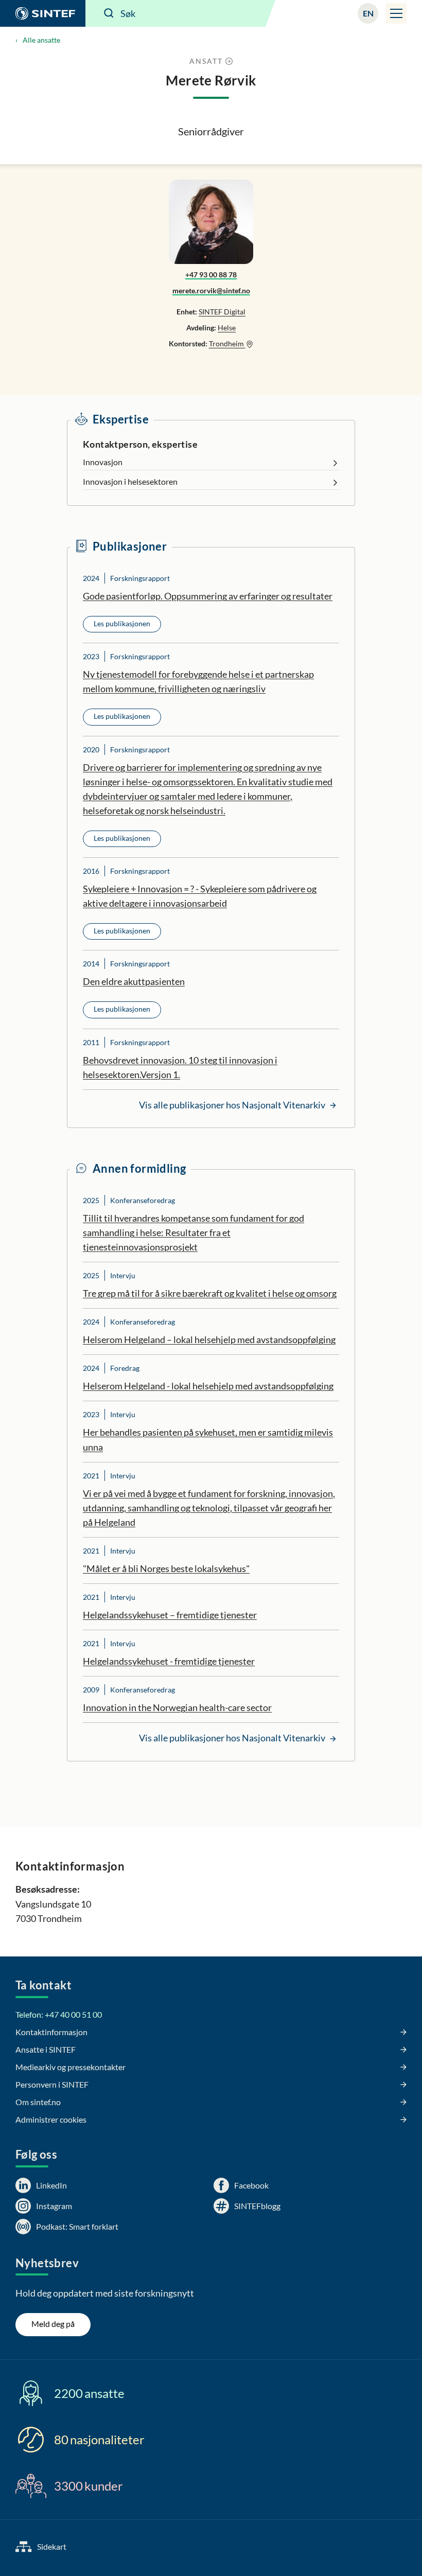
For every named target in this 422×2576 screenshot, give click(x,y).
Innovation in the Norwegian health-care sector (177, 1707)
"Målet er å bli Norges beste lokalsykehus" (166, 1568)
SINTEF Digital (222, 312)
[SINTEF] (43, 13)
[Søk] (109, 13)
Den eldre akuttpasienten (134, 981)
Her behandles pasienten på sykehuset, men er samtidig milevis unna (208, 1439)
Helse (227, 328)
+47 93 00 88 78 (211, 275)
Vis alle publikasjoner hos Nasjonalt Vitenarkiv (233, 1105)
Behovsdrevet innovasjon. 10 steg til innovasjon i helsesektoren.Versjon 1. (180, 1067)
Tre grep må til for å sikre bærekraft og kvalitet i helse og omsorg (210, 1293)
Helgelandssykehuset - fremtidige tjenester (169, 1661)
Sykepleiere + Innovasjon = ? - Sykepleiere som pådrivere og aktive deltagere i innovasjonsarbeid (200, 896)
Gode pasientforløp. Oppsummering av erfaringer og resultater (208, 596)
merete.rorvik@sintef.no (211, 290)
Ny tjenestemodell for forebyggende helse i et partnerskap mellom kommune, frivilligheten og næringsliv (198, 681)
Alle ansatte (41, 40)
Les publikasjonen (122, 623)
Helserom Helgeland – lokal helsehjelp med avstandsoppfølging (209, 1339)
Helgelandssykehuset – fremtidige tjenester (170, 1615)
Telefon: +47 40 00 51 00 (59, 2014)
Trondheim (227, 343)
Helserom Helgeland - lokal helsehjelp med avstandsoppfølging (208, 1386)
